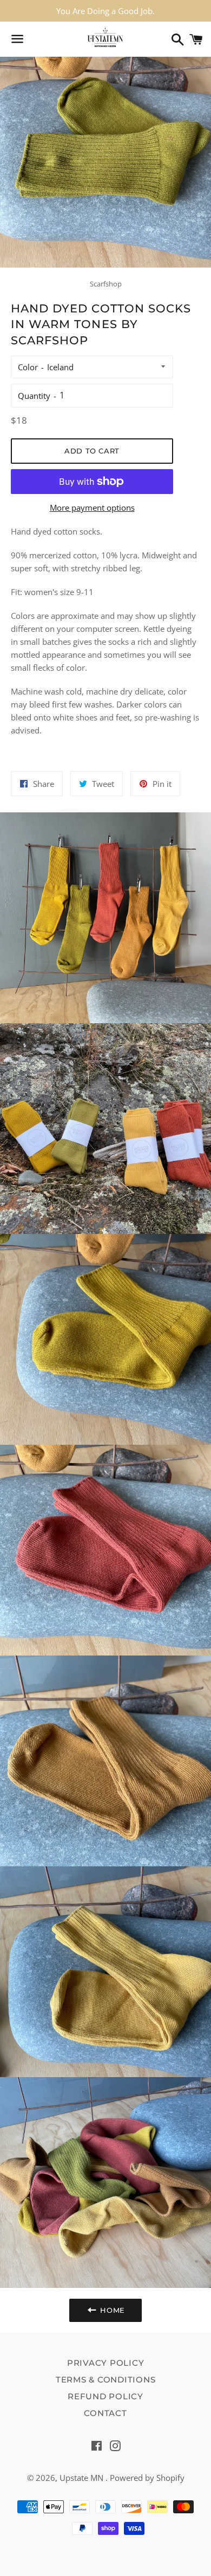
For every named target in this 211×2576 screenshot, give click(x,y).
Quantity (34, 396)
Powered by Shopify (147, 2478)
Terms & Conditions (106, 2380)
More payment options (92, 508)
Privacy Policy (106, 2363)
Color (28, 367)
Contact (105, 2413)
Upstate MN (83, 2478)
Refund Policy (105, 2396)
